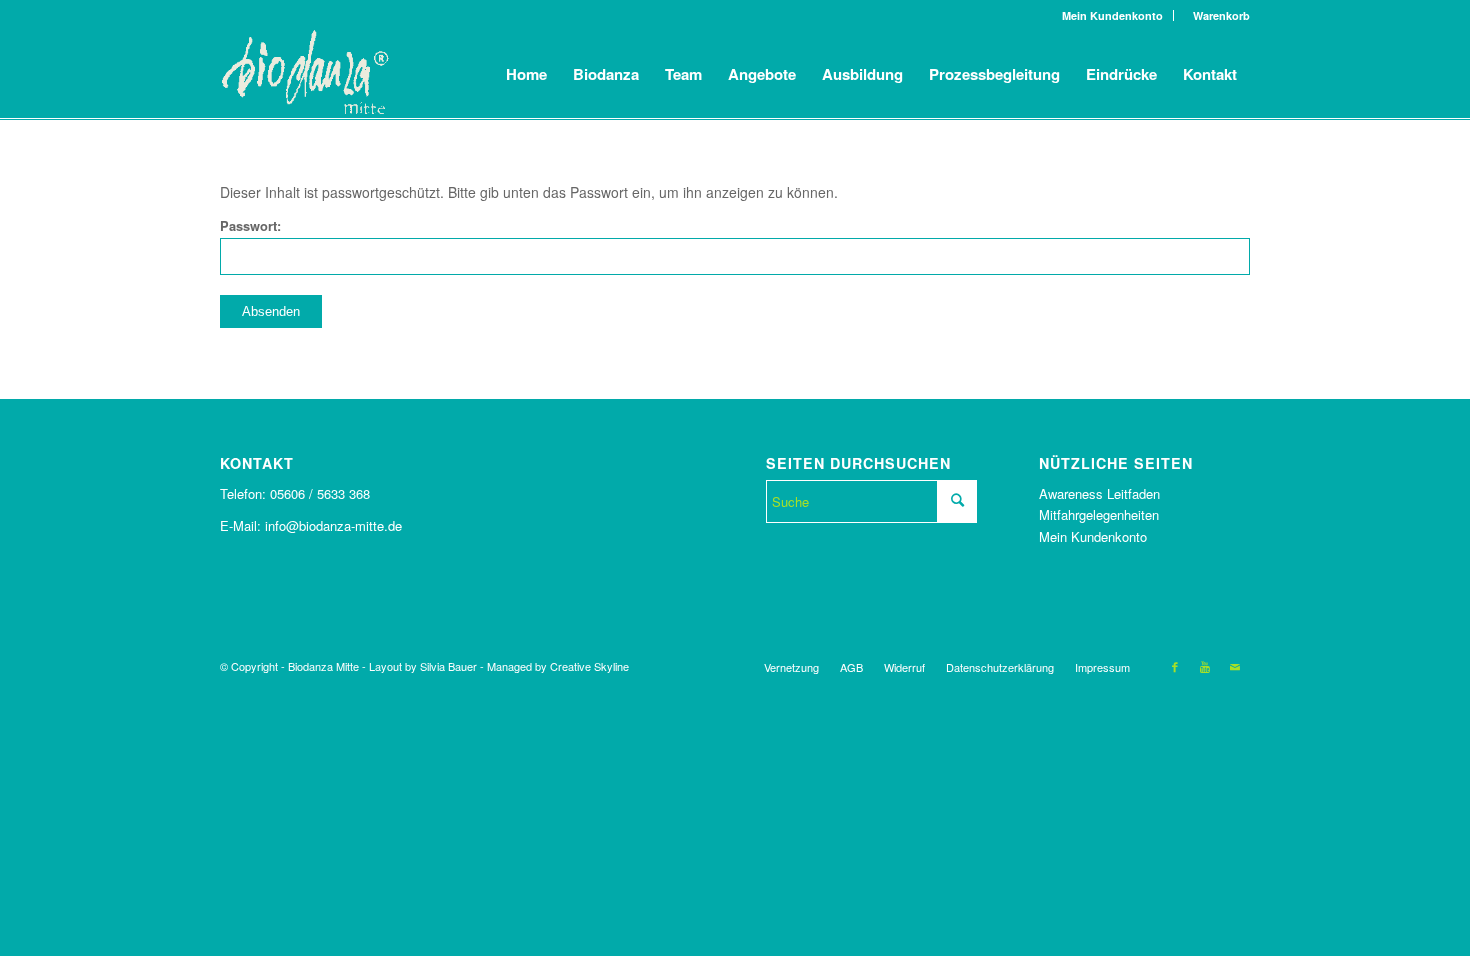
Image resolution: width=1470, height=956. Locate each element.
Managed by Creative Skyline (558, 666)
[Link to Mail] (1235, 666)
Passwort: (250, 226)
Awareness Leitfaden (1099, 493)
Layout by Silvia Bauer (423, 666)
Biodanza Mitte (323, 666)
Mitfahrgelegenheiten (1099, 514)
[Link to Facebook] (1175, 666)
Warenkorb (1217, 15)
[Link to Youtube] (1205, 666)
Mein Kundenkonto (1112, 15)
